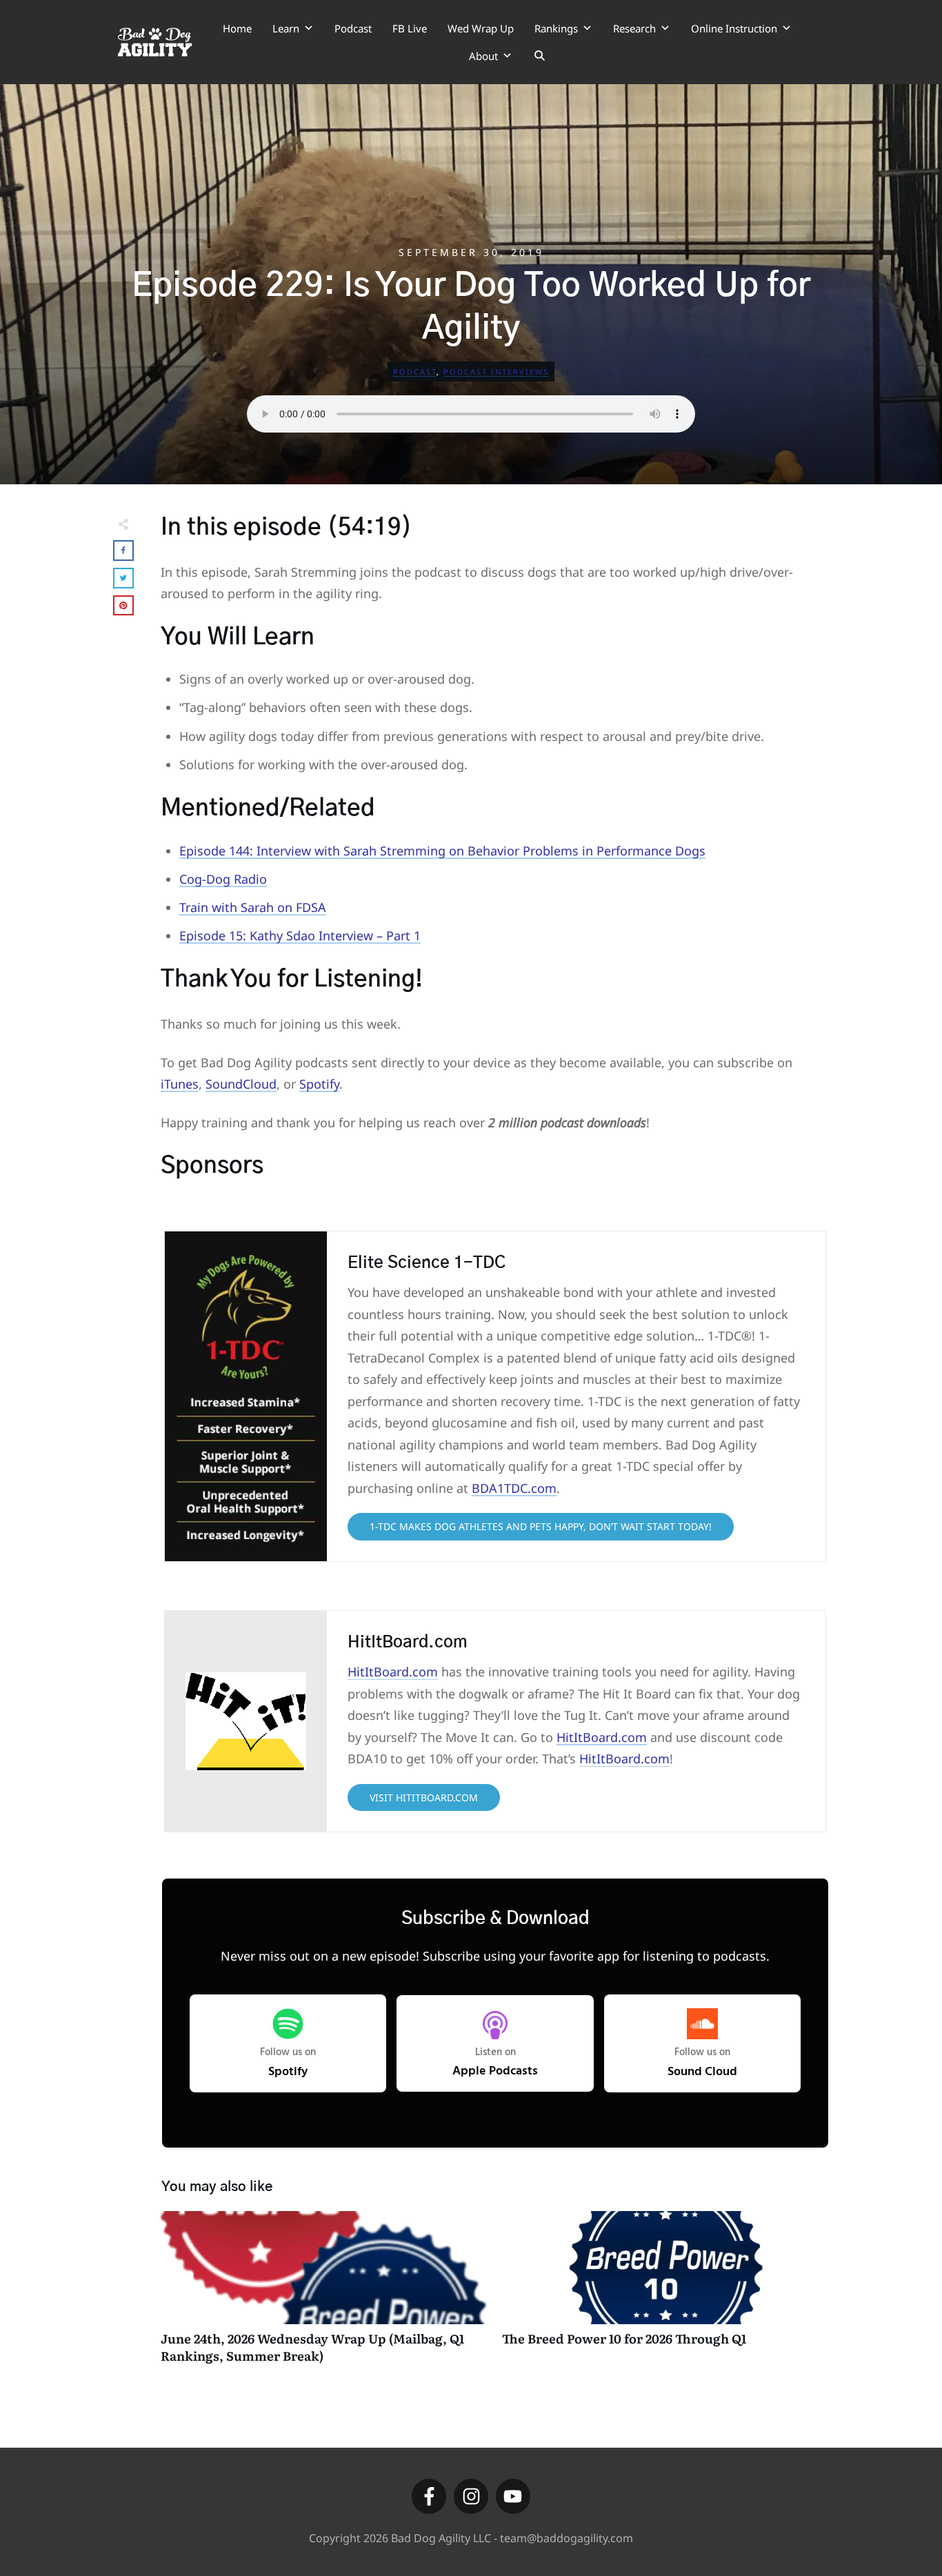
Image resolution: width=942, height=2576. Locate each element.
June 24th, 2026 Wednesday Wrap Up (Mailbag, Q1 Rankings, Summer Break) (324, 2295)
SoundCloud (241, 1084)
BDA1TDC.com (514, 1488)
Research (634, 28)
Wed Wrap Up (481, 28)
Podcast (353, 28)
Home (237, 28)
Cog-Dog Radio (223, 879)
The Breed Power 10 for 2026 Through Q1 (666, 2295)
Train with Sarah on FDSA (253, 907)
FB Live (410, 28)
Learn (286, 28)
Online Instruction (734, 28)
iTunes (180, 1084)
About (483, 56)
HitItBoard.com (393, 1672)
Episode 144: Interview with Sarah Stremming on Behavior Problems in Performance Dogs (442, 851)
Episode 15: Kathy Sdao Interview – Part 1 (300, 935)
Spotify (319, 1084)
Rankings (556, 28)
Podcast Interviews (496, 371)
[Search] (540, 56)
